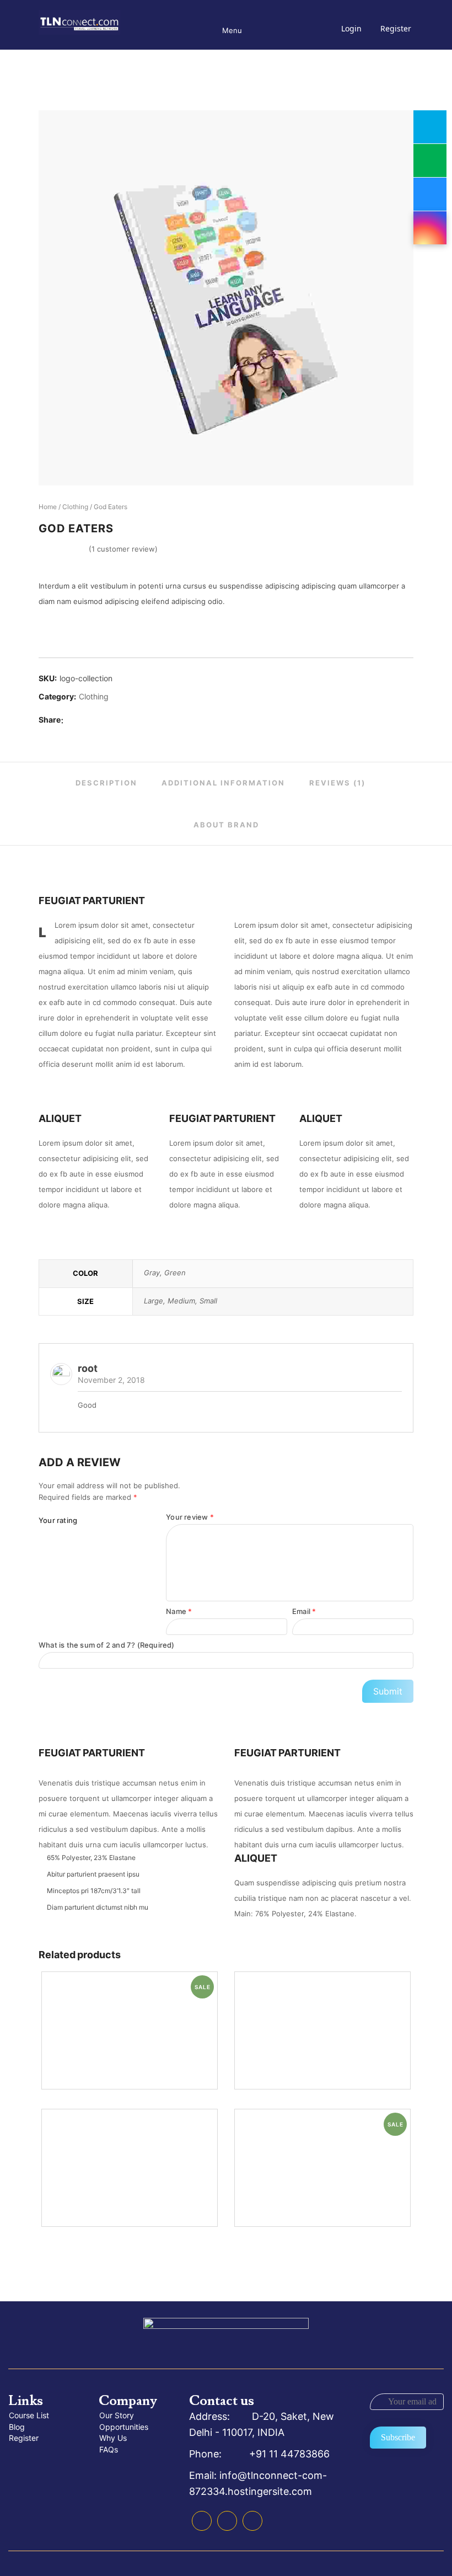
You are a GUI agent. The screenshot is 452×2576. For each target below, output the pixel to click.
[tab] (106, 783)
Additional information (223, 783)
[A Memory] (322, 2030)
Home (48, 507)
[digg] (105, 720)
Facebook (202, 2521)
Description (106, 783)
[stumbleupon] (120, 720)
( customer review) (123, 549)
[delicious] (89, 720)
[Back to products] (390, 507)
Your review (190, 1517)
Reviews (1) (337, 783)
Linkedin (227, 2521)
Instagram (252, 2521)
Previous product (375, 507)
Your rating (58, 1520)
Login (351, 28)
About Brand (226, 825)
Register (396, 28)
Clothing (75, 507)
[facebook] (74, 720)
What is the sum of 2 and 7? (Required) (107, 1645)
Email (304, 1611)
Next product (406, 507)
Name (179, 1611)
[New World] (130, 2168)
